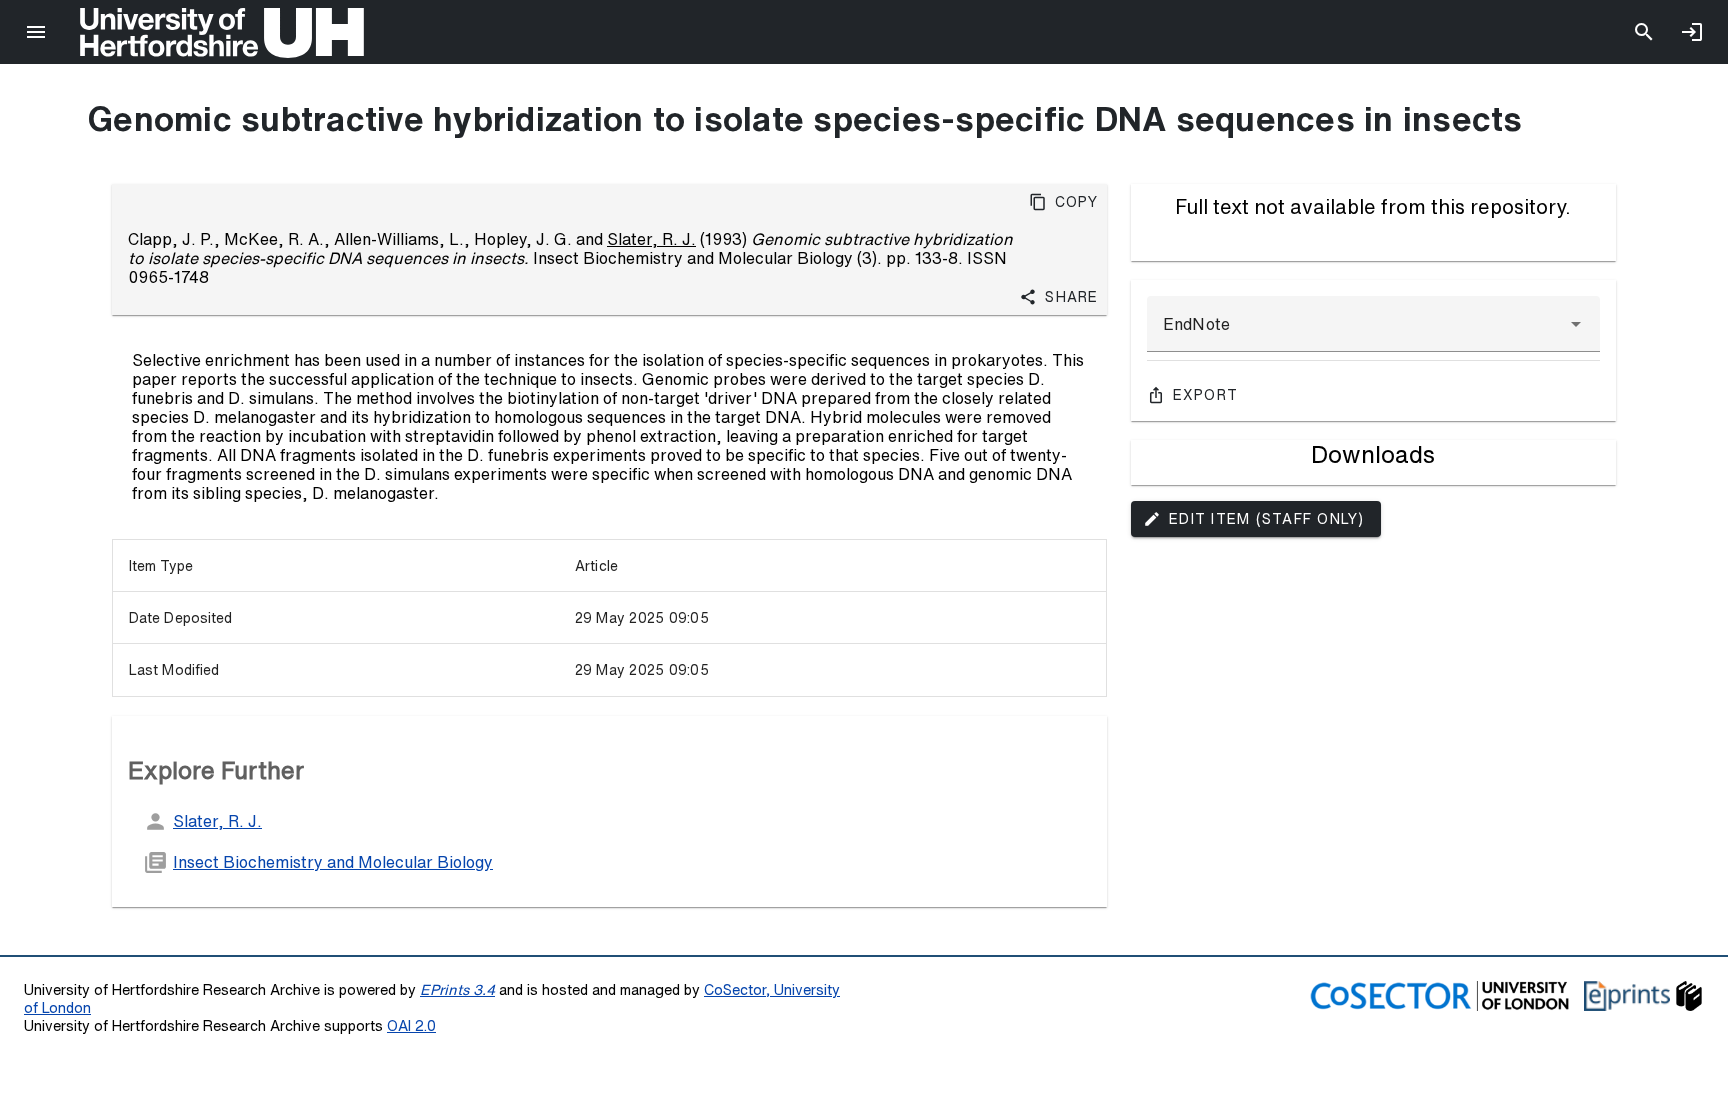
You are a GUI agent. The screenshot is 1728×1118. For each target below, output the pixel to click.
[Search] (1644, 32)
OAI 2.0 (411, 1025)
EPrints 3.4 (457, 989)
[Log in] (1692, 32)
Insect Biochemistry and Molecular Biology (333, 862)
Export (1206, 395)
